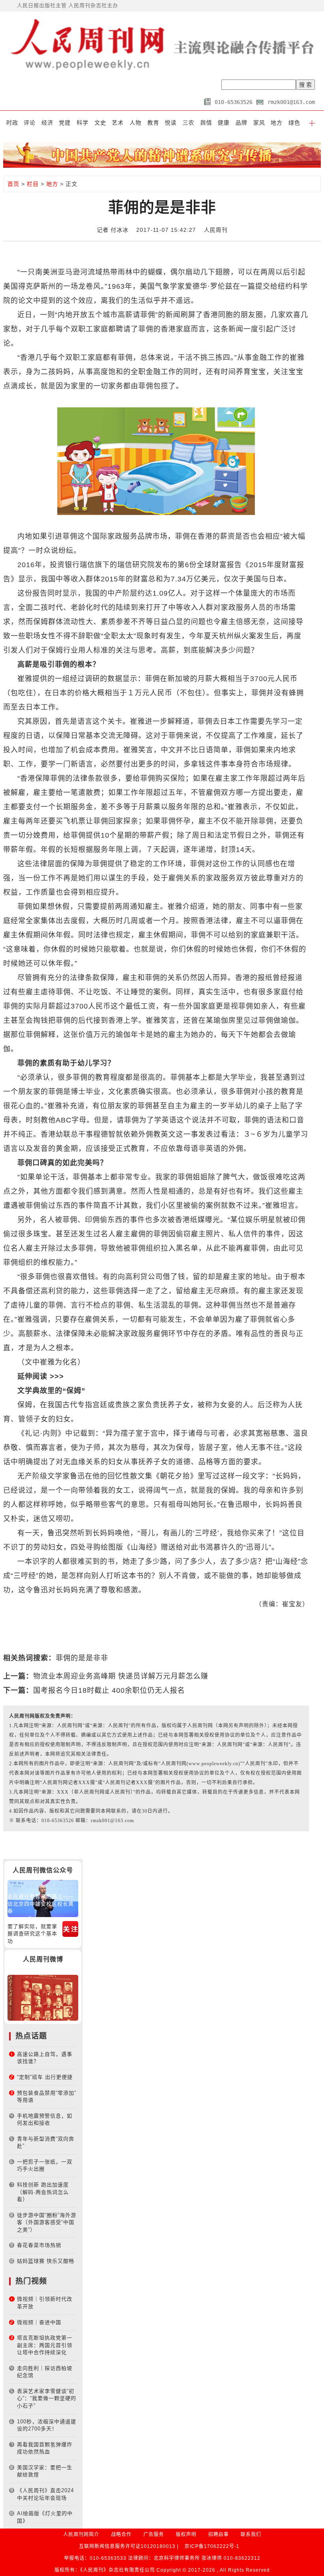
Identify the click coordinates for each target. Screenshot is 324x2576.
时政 (12, 123)
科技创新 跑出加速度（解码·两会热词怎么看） (43, 2192)
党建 (65, 123)
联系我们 (251, 2534)
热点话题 (31, 2036)
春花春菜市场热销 (39, 2245)
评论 (30, 123)
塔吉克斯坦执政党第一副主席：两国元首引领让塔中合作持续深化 (45, 2345)
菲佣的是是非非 (82, 1658)
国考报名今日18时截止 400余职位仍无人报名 (109, 1690)
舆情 (206, 123)
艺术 (118, 123)
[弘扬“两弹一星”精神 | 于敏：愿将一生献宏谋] (43, 1998)
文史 (100, 123)
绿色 (294, 123)
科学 (83, 123)
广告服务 (154, 2534)
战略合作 (121, 2534)
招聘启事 (219, 2534)
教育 (153, 123)
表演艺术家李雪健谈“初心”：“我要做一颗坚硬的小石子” (47, 2398)
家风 (259, 123)
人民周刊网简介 (81, 2534)
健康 (224, 123)
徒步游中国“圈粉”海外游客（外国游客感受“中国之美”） (47, 2222)
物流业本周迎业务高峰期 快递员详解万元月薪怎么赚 (121, 1676)
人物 (136, 123)
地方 (277, 123)
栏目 (33, 184)
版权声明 (186, 2534)
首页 (13, 184)
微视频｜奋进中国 (39, 2322)
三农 (188, 123)
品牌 (241, 123)
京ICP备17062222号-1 (212, 2546)
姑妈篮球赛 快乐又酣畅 (46, 2261)
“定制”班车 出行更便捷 (45, 2077)
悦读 (171, 123)
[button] (312, 123)
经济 (47, 123)
